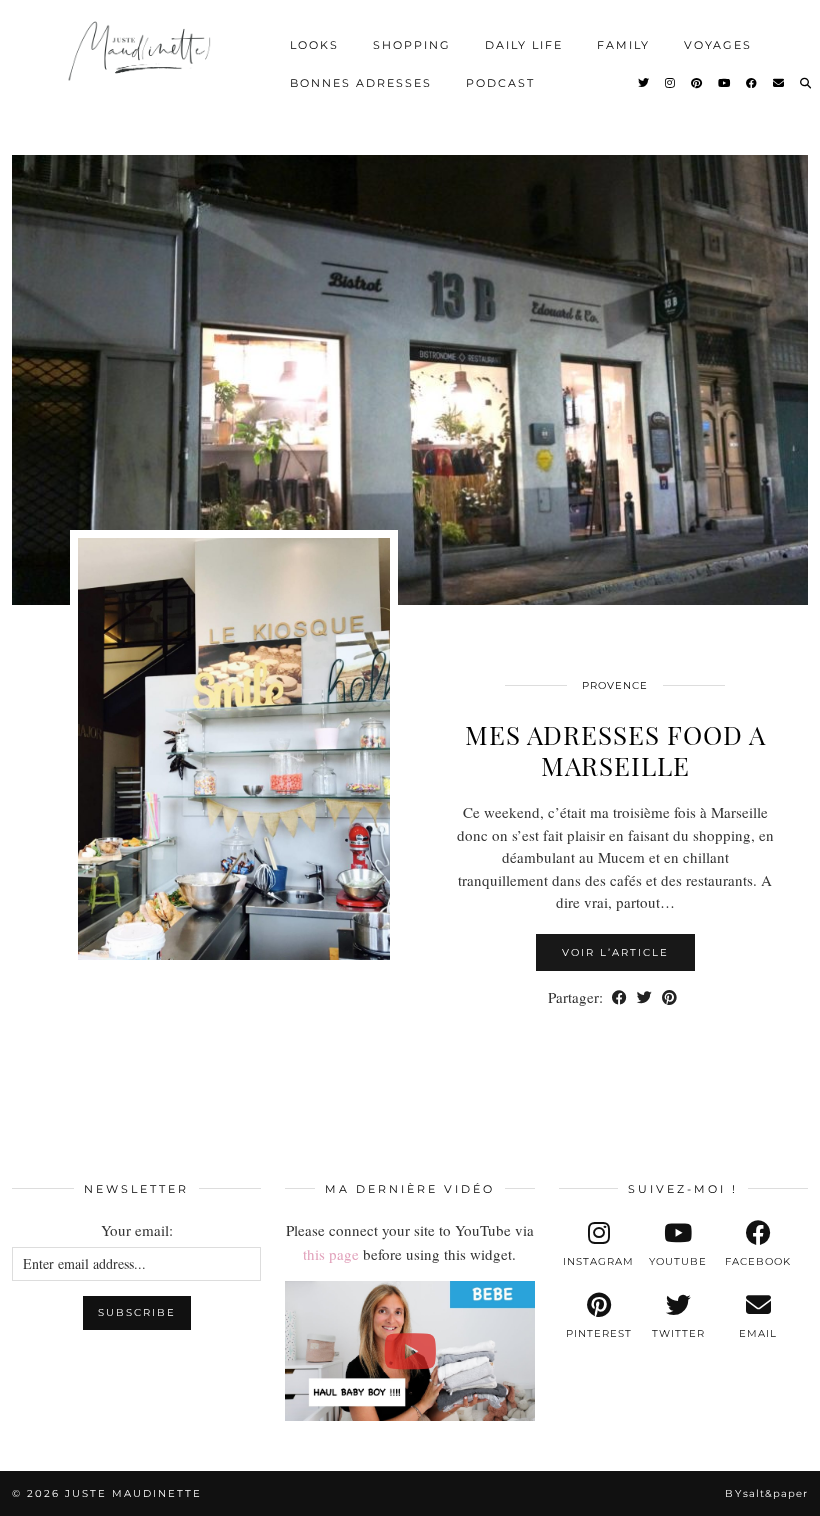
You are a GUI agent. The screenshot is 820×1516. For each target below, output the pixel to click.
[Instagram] (671, 83)
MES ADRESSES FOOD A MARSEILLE (615, 750)
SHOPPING (412, 45)
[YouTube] (725, 83)
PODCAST (500, 83)
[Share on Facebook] (619, 997)
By (766, 1493)
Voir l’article (615, 952)
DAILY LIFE (524, 45)
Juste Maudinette (133, 1493)
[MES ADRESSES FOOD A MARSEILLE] (410, 380)
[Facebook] (752, 83)
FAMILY (623, 45)
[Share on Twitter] (644, 997)
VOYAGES (718, 45)
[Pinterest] (697, 83)
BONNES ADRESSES (361, 83)
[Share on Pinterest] (669, 997)
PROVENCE (615, 685)
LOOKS (314, 45)
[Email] (779, 83)
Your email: (137, 1230)
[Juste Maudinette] (141, 61)
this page (331, 1254)
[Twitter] (644, 83)
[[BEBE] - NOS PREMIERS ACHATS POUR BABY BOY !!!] (409, 1351)
